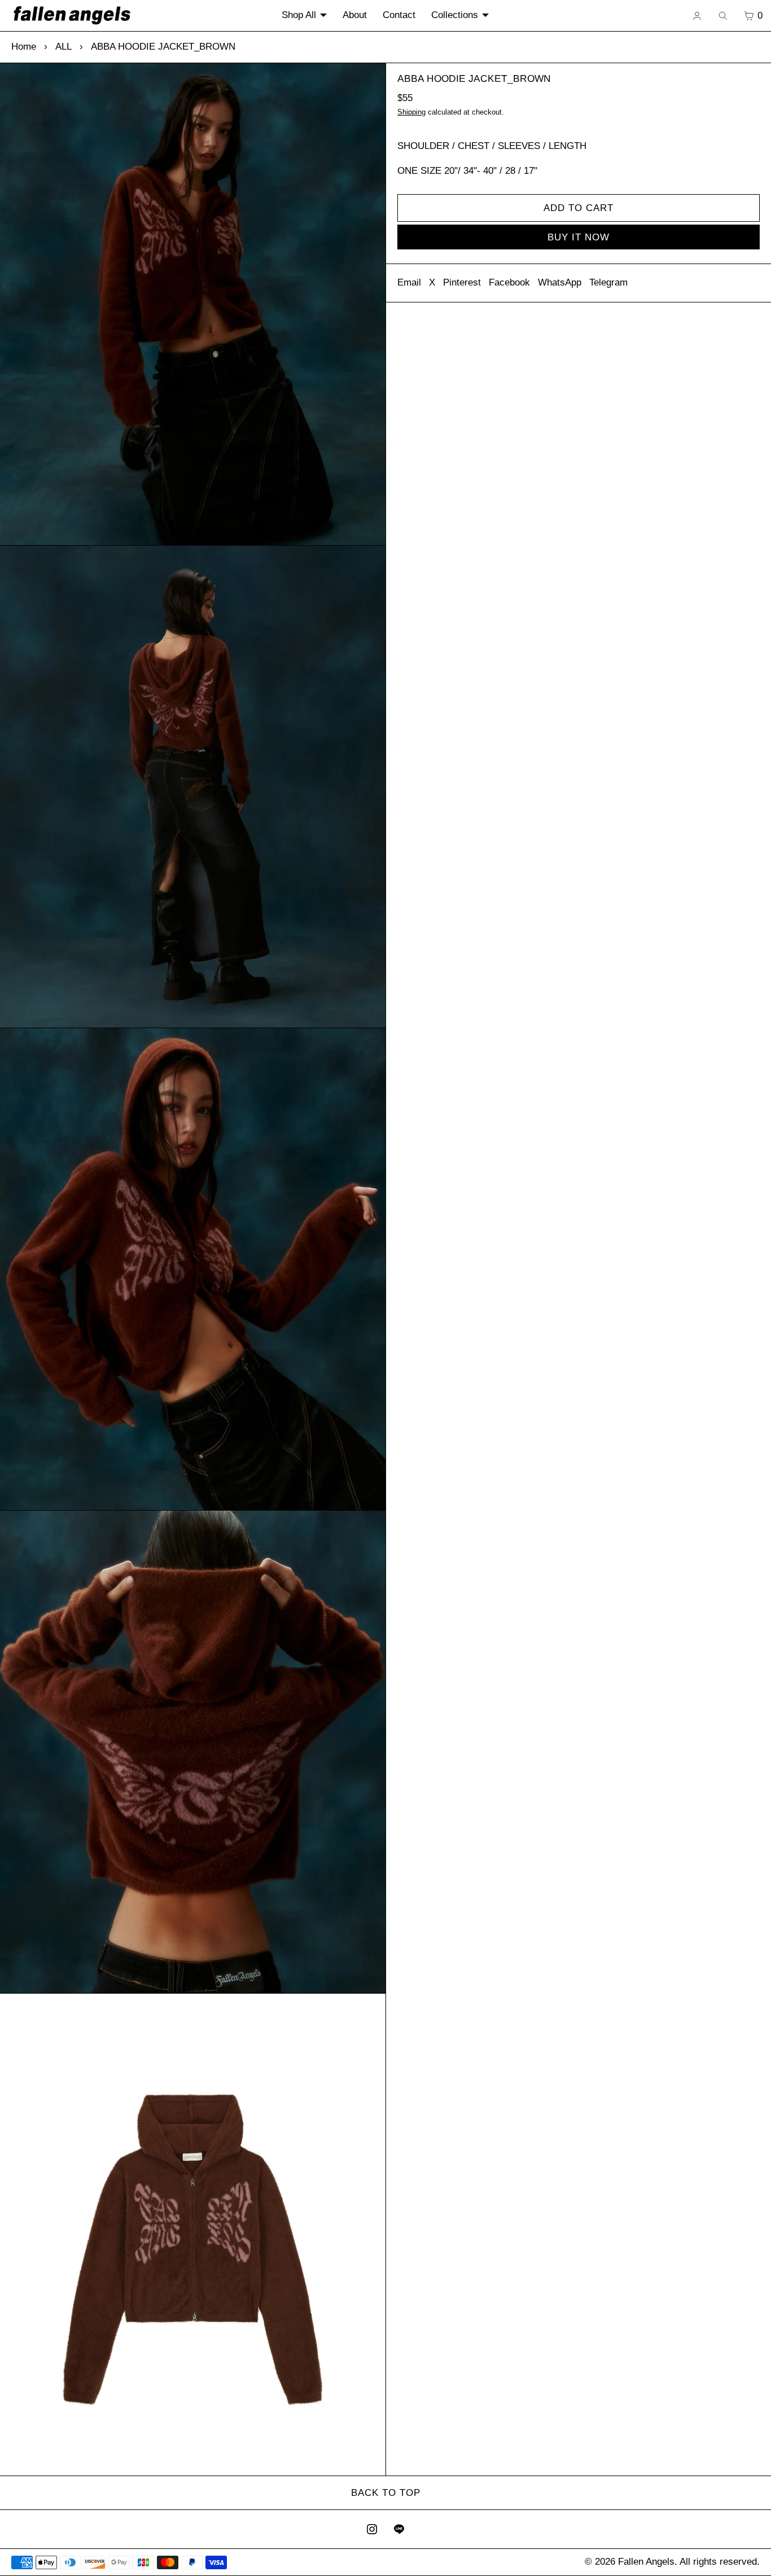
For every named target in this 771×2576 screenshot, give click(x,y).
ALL (63, 47)
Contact (399, 15)
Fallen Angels (646, 2562)
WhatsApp (560, 282)
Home (24, 47)
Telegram (608, 282)
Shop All (299, 15)
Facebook (509, 282)
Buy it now (579, 237)
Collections (455, 15)
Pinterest (462, 282)
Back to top (386, 2493)
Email (409, 282)
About (355, 15)
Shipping (411, 112)
